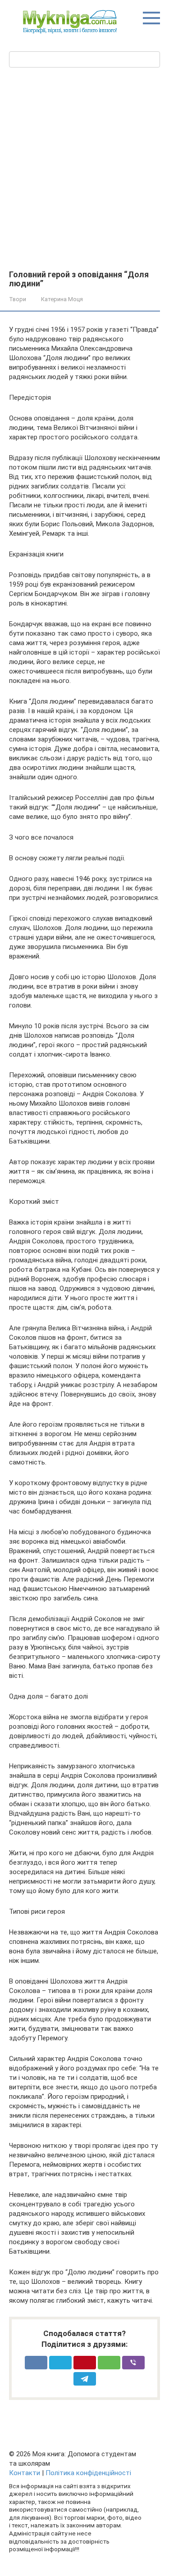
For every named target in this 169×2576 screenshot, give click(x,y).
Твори (18, 299)
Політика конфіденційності (88, 2473)
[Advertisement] (84, 168)
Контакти (25, 2473)
